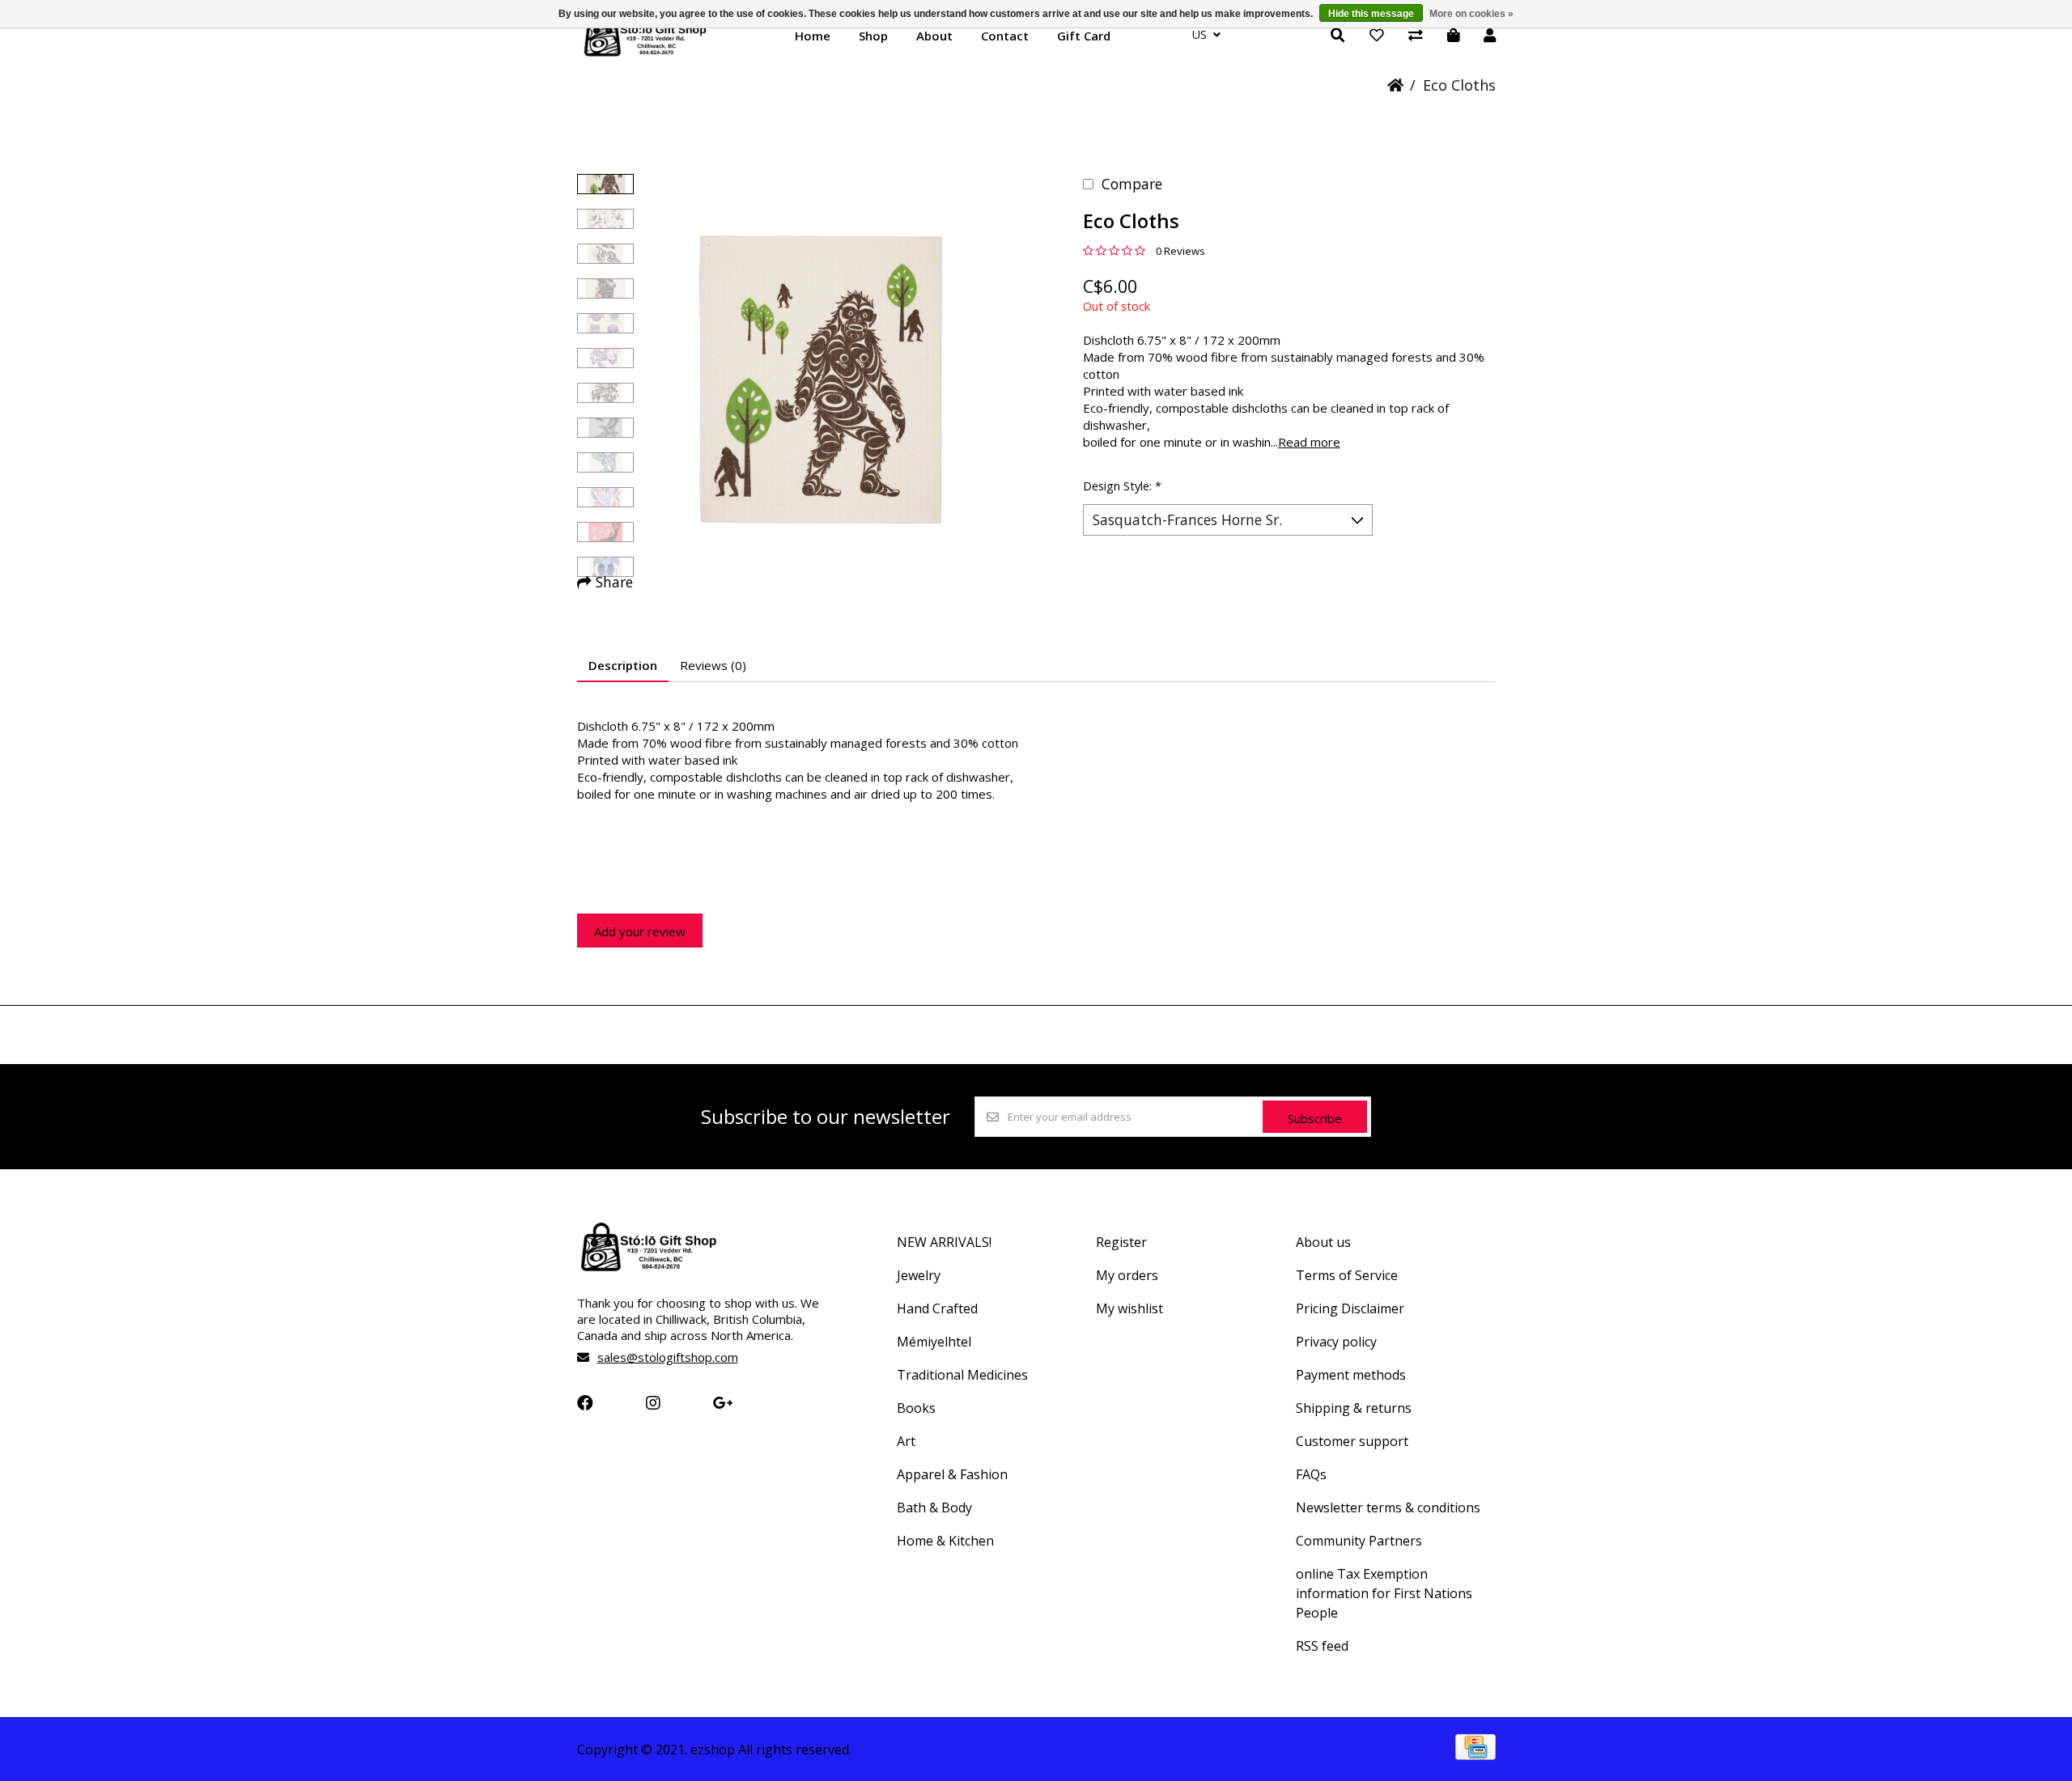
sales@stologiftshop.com (668, 1357)
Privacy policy (1336, 1342)
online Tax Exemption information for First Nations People (1384, 1593)
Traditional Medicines (962, 1375)
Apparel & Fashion (952, 1474)
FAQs (1311, 1474)
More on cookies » (1471, 14)
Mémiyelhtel (934, 1342)
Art (906, 1441)
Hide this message (1371, 14)
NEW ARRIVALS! (944, 1242)
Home (813, 36)
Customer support (1352, 1441)
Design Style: (1122, 486)
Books (916, 1408)
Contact (1005, 36)
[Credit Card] (1475, 1754)
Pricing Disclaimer (1350, 1308)
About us (1323, 1242)
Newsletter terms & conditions (1388, 1507)
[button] (605, 184)
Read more (1309, 442)
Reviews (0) (713, 665)
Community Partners (1359, 1541)
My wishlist (1129, 1308)
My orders (1127, 1275)
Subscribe (1315, 1118)
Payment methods (1351, 1375)
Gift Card (1084, 36)
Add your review (640, 931)
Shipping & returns (1354, 1408)
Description (623, 665)
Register (1121, 1242)
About (934, 36)
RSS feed (1322, 1646)
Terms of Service (1347, 1275)
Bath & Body (934, 1507)
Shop (873, 36)
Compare (1132, 184)
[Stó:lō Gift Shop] (645, 55)
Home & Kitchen (945, 1541)
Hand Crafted (937, 1308)
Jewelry (919, 1275)
